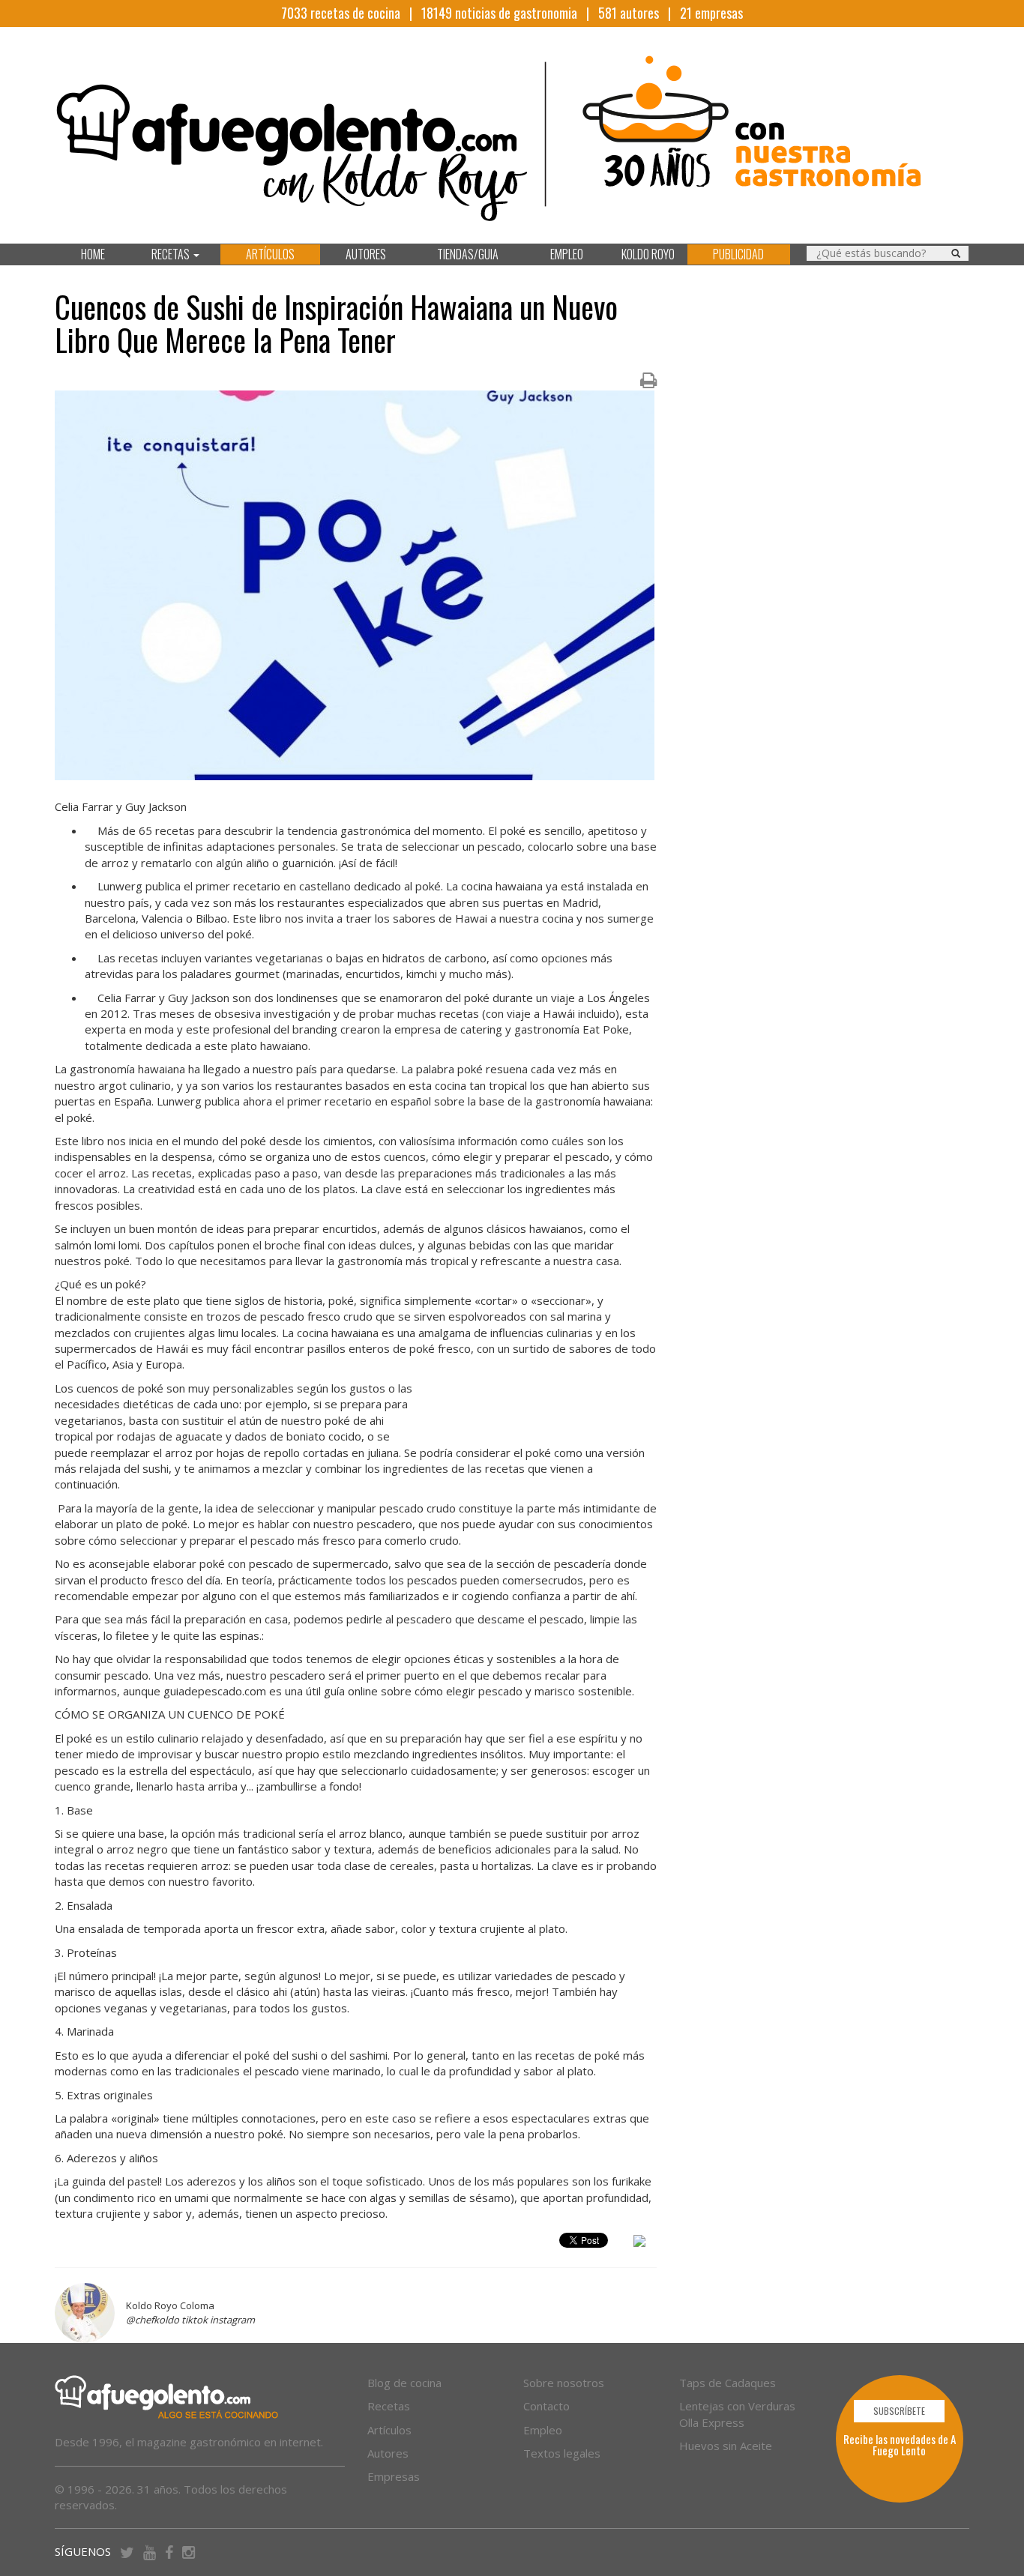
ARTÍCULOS (270, 254)
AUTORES (366, 254)
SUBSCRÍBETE (899, 2411)
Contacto (546, 2406)
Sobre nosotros (564, 2383)
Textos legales (562, 2453)
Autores (388, 2453)
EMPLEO (567, 254)
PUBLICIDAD (738, 254)
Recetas (389, 2406)
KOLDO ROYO (648, 254)
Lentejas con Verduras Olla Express (737, 2414)
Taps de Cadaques (728, 2383)
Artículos (389, 2430)
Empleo (543, 2430)
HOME (93, 254)
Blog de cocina (404, 2383)
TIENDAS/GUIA (468, 254)
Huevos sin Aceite (726, 2446)
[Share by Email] (639, 2243)
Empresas (394, 2476)
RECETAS (172, 254)
